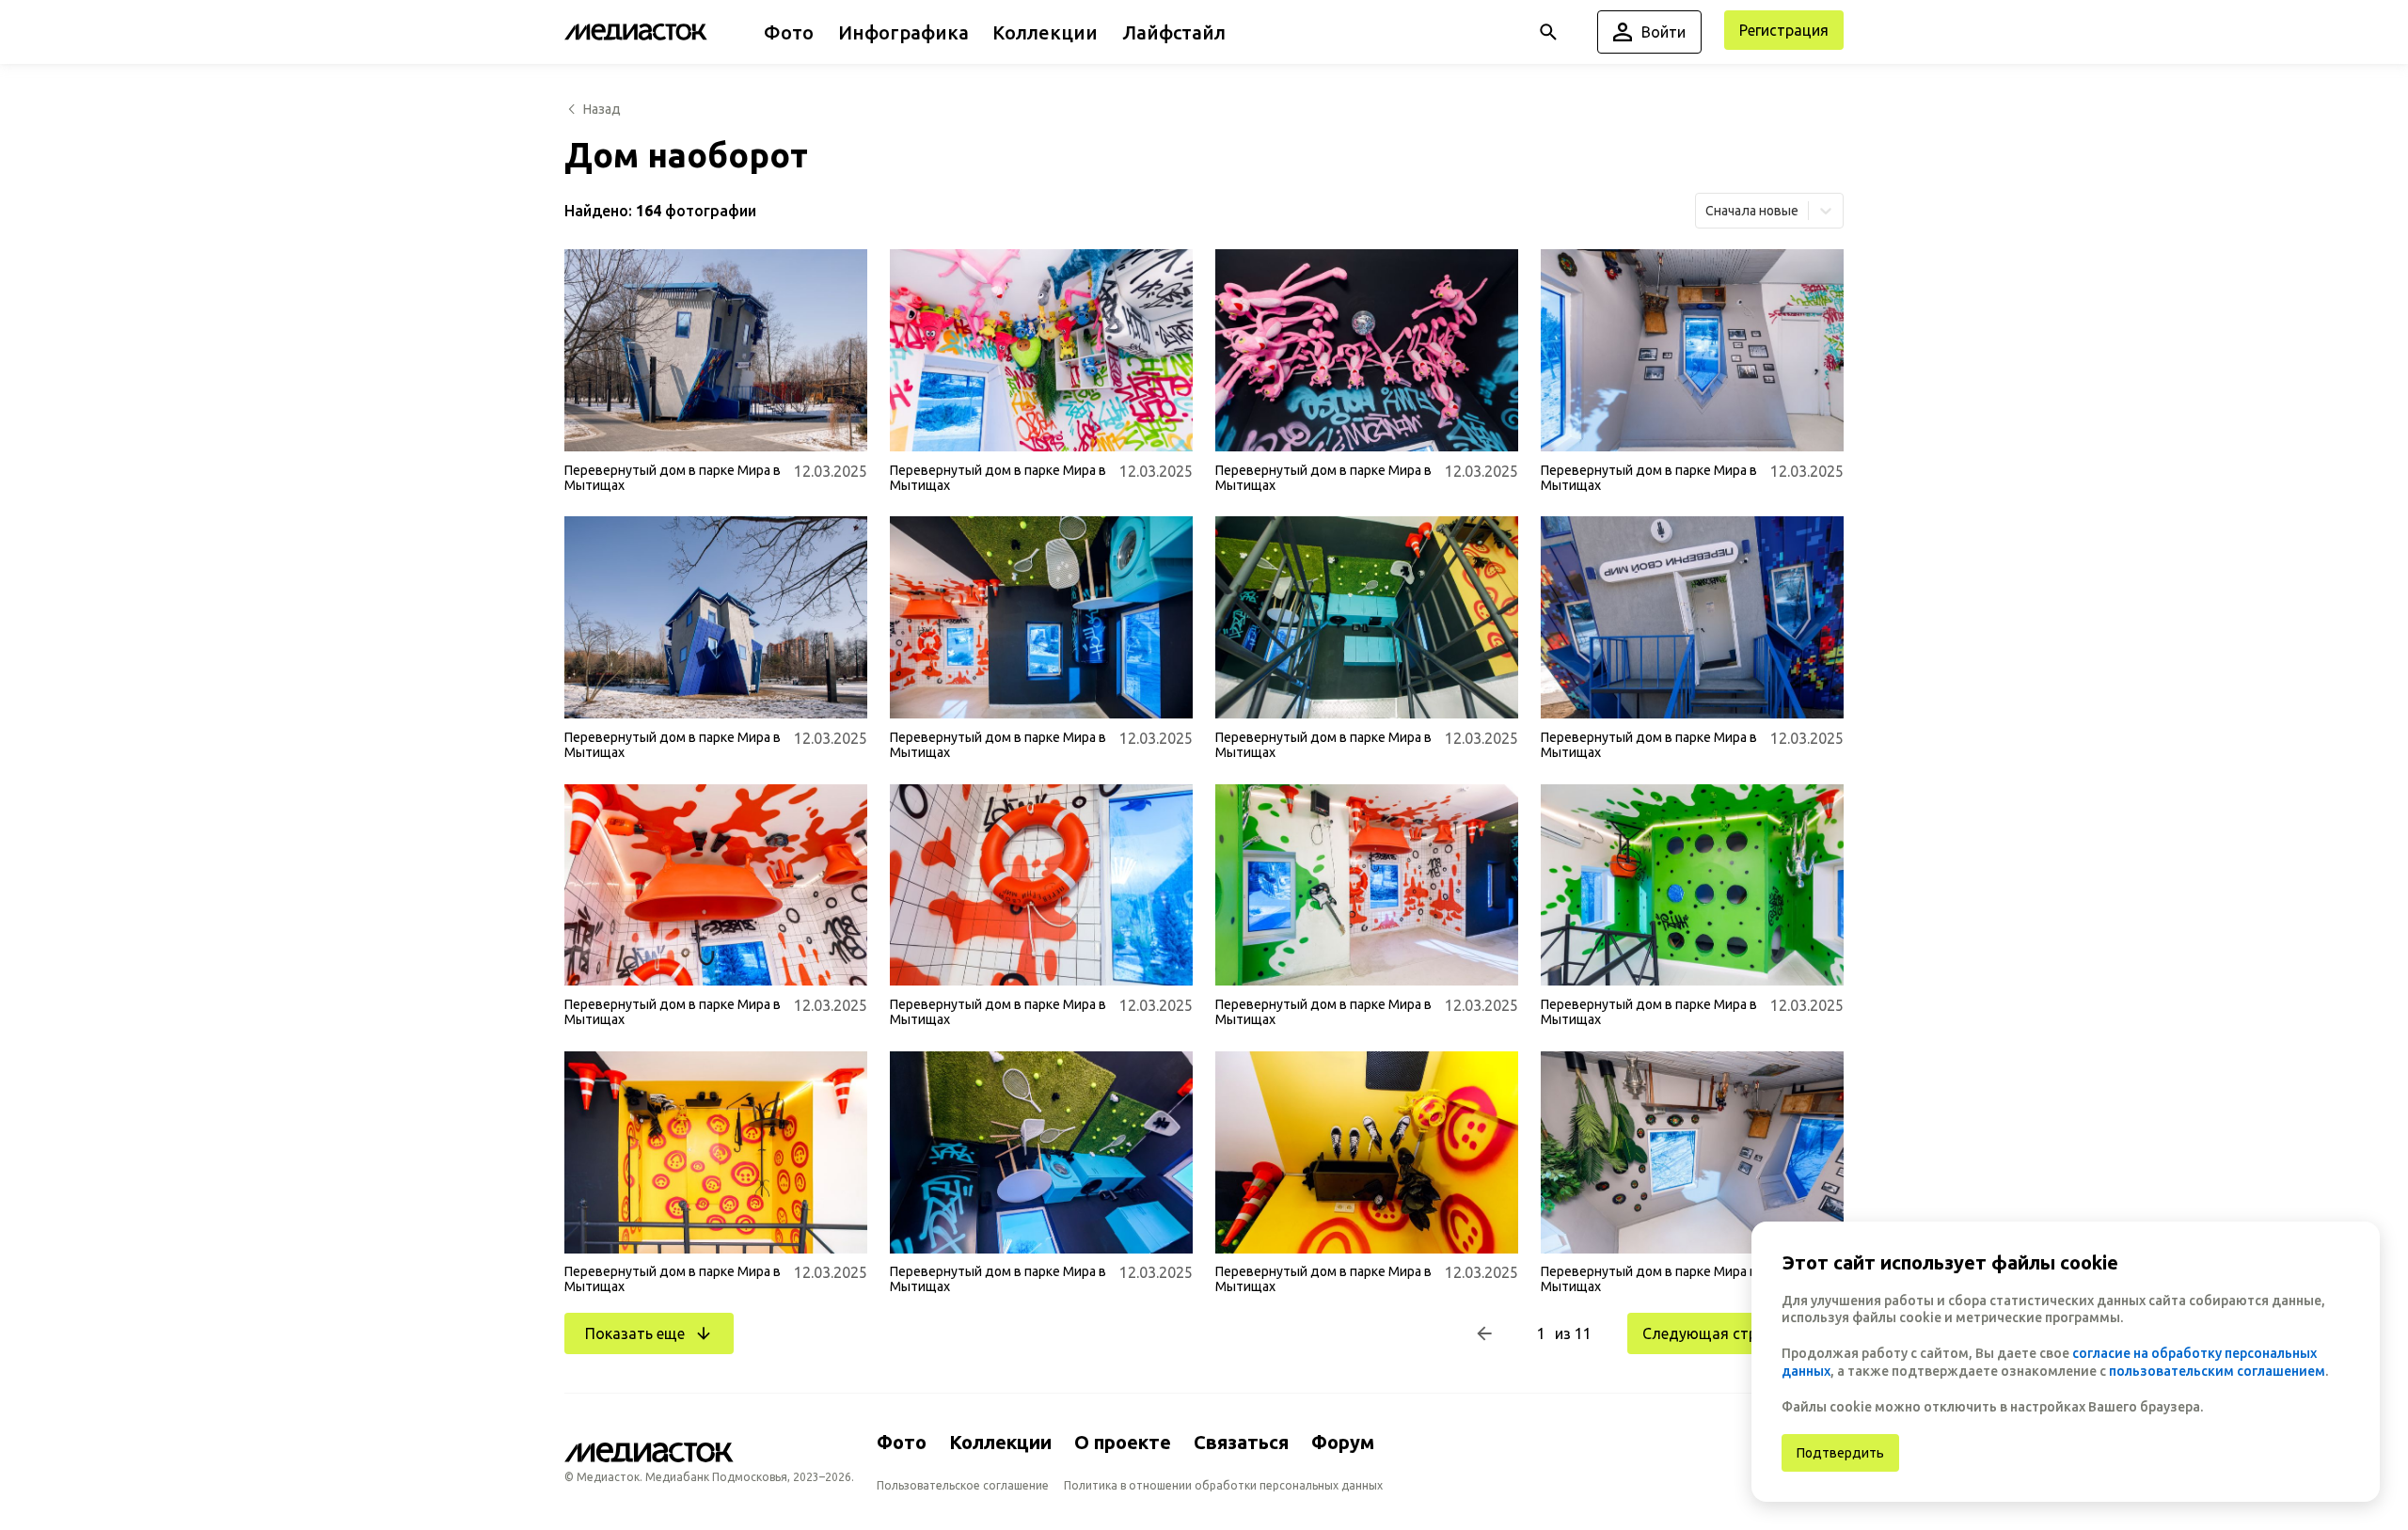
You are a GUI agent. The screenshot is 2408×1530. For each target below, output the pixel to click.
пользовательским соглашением (2217, 1371)
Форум (1343, 1442)
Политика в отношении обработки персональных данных (1223, 1485)
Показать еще (635, 1333)
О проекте (1123, 1442)
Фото (902, 1442)
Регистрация (1784, 30)
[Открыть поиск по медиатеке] (1548, 32)
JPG (591, 426)
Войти (1663, 32)
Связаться (1241, 1442)
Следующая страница (1721, 1333)
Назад (602, 109)
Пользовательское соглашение (963, 1485)
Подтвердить (1840, 1453)
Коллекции (1000, 1442)
